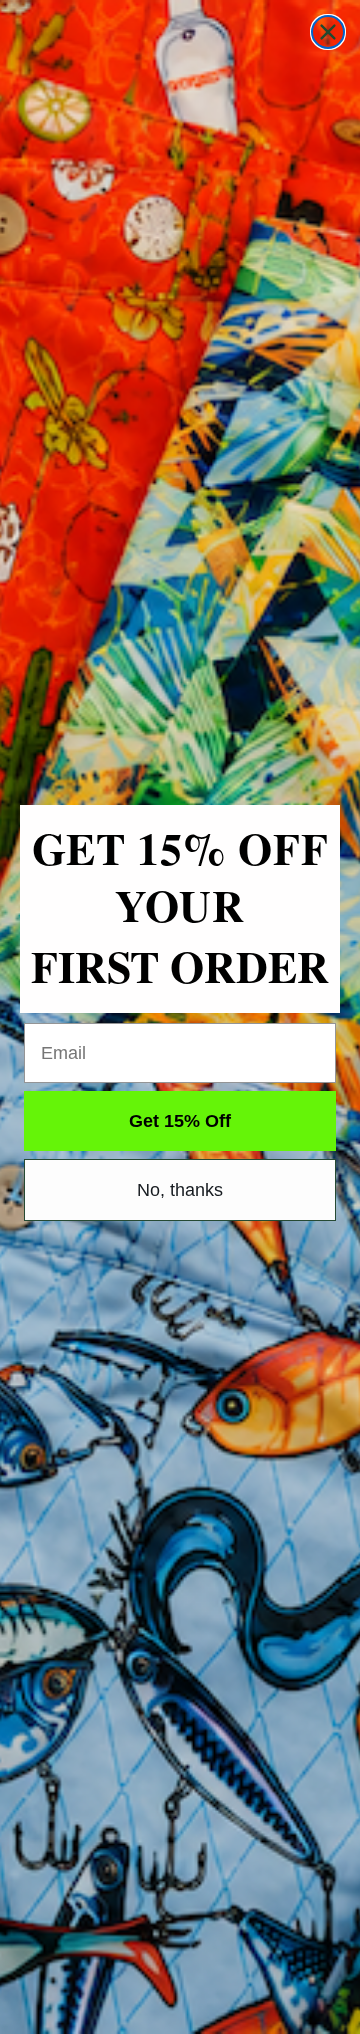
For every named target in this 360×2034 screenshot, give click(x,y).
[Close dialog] (328, 32)
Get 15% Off (180, 1121)
